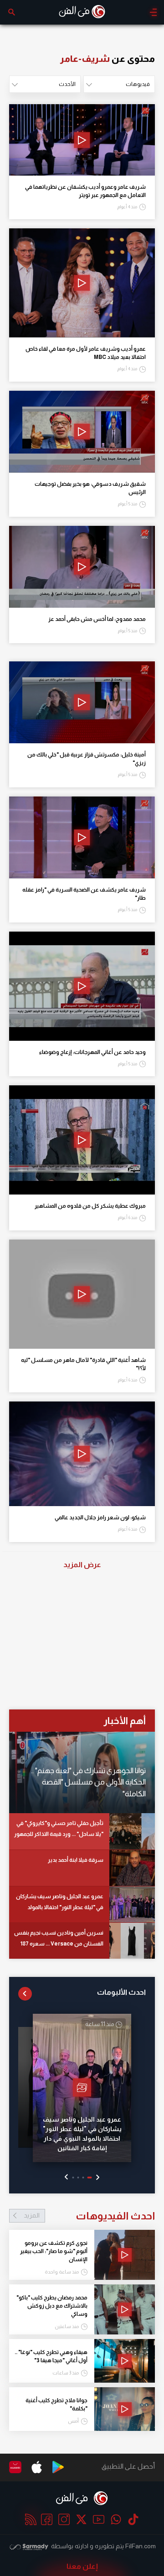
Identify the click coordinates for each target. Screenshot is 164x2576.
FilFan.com (141, 2546)
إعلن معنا (82, 2566)
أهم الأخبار (125, 1721)
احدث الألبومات (121, 1992)
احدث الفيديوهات (89, 2216)
